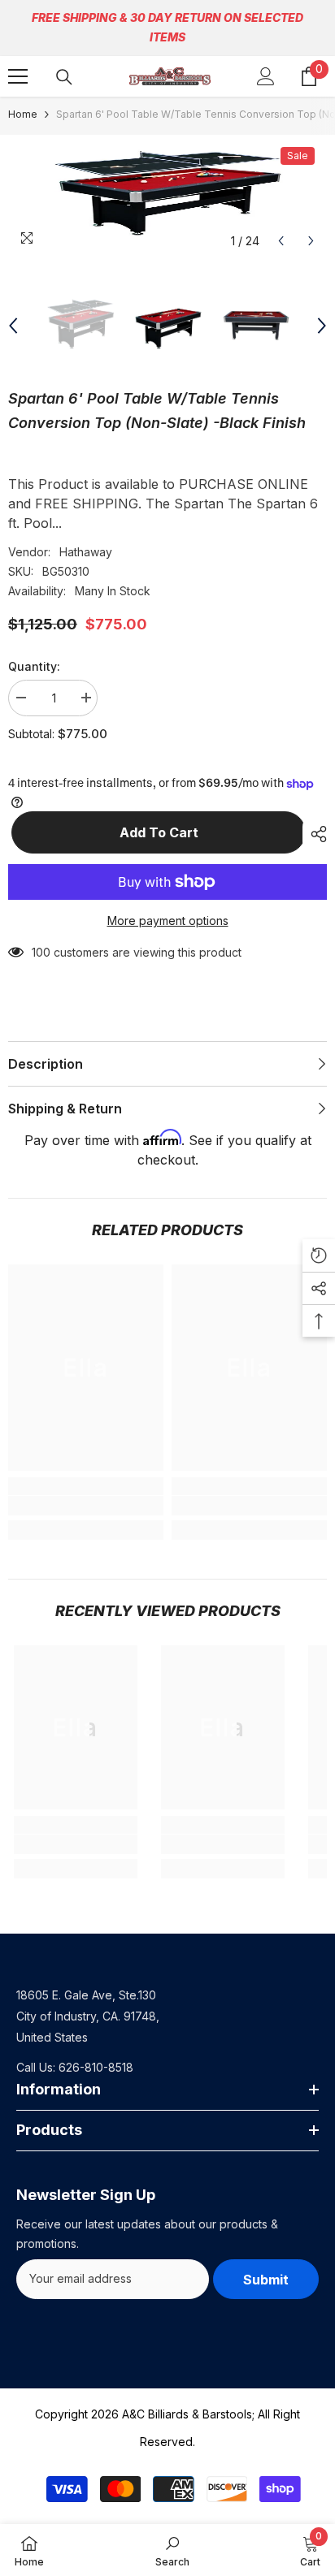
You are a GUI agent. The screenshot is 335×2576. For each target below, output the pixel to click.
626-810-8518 (96, 2067)
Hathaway (86, 552)
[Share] (315, 834)
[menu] (18, 76)
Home (23, 114)
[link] (86, 1506)
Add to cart (156, 832)
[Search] (64, 77)
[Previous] (281, 241)
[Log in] (266, 76)
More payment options (168, 921)
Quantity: (34, 666)
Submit (266, 2280)
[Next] (311, 241)
